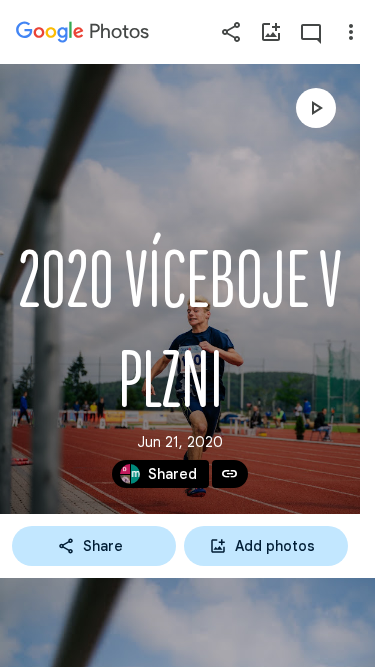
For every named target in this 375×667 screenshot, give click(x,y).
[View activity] (311, 32)
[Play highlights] (316, 108)
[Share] (231, 32)
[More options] (351, 32)
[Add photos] (271, 32)
